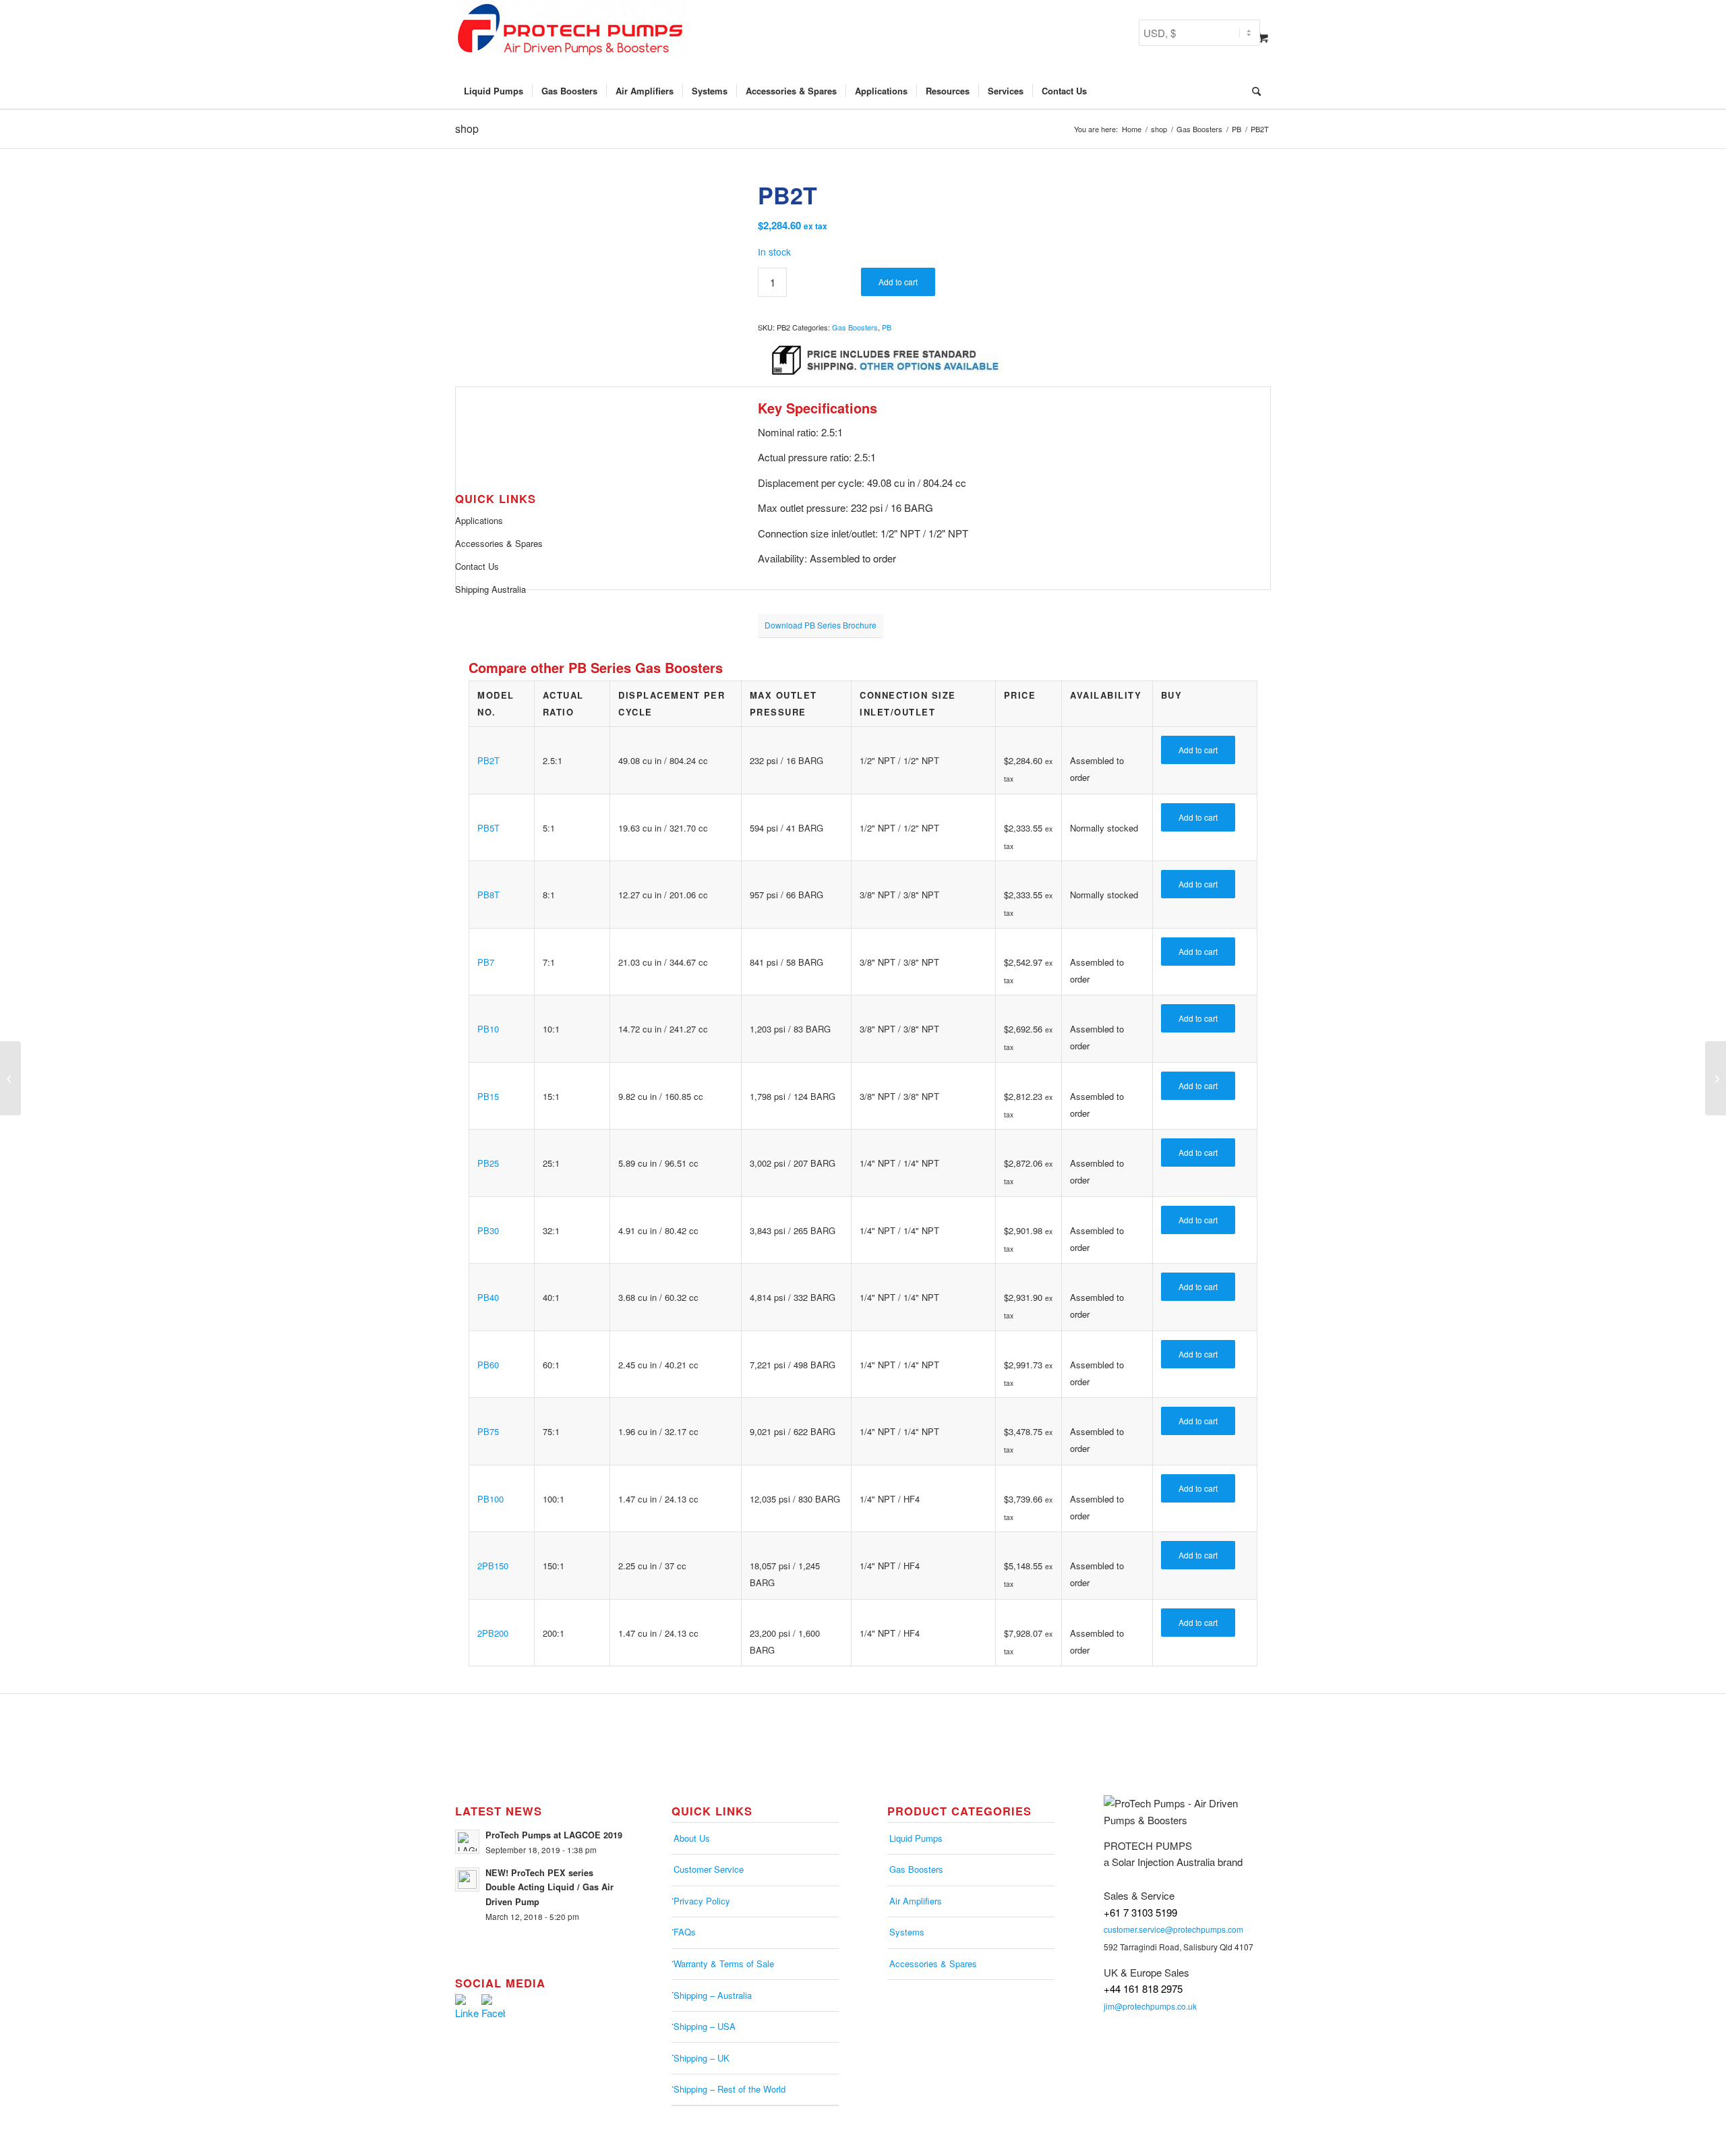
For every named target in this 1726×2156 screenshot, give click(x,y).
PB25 (488, 1163)
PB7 (486, 962)
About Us (692, 1838)
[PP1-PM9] (1716, 1078)
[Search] (1252, 91)
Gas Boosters (855, 327)
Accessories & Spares (499, 543)
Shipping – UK (702, 2058)
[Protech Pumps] (571, 37)
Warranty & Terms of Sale (724, 1963)
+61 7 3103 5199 (1140, 1912)
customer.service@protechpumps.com (1173, 1929)
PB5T (488, 828)
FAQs (685, 1932)
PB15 (488, 1096)
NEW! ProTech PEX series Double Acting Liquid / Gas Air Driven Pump (549, 1887)
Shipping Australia (490, 589)
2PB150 (493, 1566)
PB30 (488, 1230)
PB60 (488, 1365)
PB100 (490, 1499)
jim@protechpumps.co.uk (1150, 2006)
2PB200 (493, 1633)
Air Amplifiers (916, 1901)
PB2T (488, 760)
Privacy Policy (702, 1901)
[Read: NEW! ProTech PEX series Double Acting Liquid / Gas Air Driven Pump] (467, 1880)
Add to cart (898, 282)
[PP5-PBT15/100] (10, 1078)
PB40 (488, 1297)
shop (467, 128)
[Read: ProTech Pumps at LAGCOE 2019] (467, 1842)
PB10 (488, 1029)
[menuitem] (494, 91)
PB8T (488, 895)
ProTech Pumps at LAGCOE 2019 (554, 1835)
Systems (907, 1932)
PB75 (488, 1431)
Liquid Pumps (916, 1838)
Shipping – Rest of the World (730, 2089)
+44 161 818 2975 (1143, 1988)
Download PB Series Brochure (821, 625)
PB (887, 327)
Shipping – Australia (713, 1995)
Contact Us (477, 566)
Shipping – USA (705, 2026)
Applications (479, 520)
